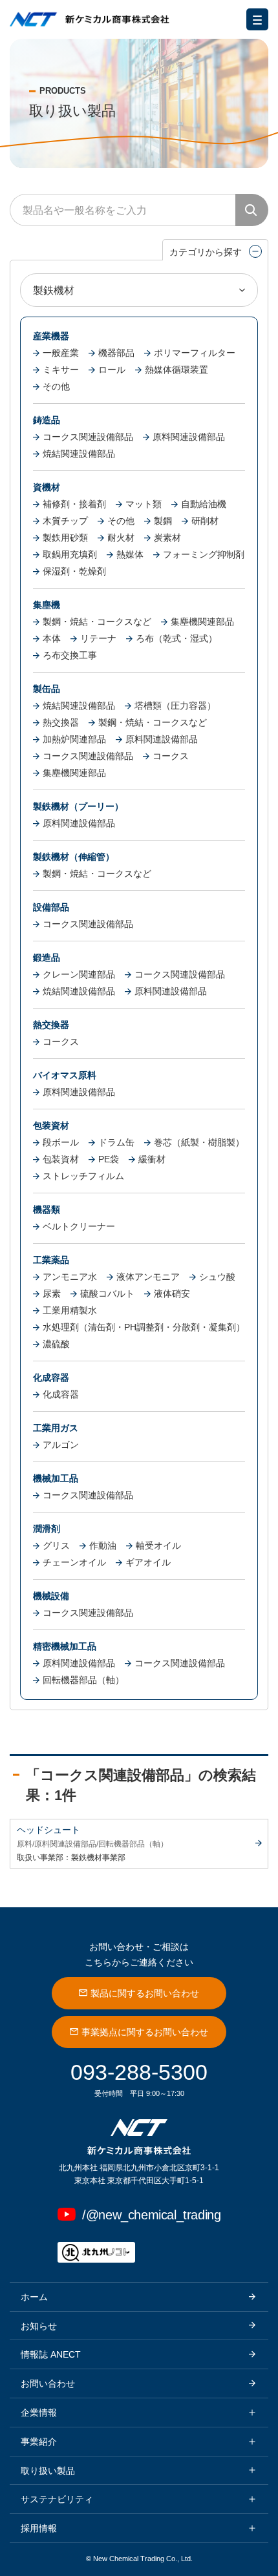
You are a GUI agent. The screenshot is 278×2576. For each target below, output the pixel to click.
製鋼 (163, 521)
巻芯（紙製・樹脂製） (199, 1142)
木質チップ (65, 521)
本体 (52, 638)
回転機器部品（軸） (83, 1680)
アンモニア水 (70, 1277)
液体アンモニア (148, 1277)
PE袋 (109, 1159)
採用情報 (39, 2528)
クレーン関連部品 (79, 974)
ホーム (34, 2297)
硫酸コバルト (107, 1293)
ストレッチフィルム (83, 1176)
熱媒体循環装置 (176, 370)
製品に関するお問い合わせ (145, 1993)
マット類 (144, 504)
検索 (252, 210)
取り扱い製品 (48, 2471)
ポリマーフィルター (195, 353)
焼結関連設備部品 (79, 454)
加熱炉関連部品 (74, 739)
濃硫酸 (56, 1344)
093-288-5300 (139, 2072)
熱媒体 (130, 554)
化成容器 (61, 1394)
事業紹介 (39, 2442)
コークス (171, 756)
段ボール (61, 1142)
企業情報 (39, 2413)
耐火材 (121, 538)
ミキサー (61, 370)
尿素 (52, 1293)
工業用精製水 (70, 1310)
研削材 (205, 521)
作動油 (103, 1545)
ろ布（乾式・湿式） (176, 638)
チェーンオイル (74, 1562)
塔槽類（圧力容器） (175, 706)
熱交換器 (61, 722)
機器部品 (116, 353)
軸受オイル (158, 1545)
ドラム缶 (116, 1142)
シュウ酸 (217, 1277)
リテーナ (98, 638)
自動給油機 (204, 504)
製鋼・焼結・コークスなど (97, 622)
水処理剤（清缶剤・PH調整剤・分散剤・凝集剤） (144, 1327)
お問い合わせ (48, 2383)
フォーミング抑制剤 (204, 554)
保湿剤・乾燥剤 (74, 571)
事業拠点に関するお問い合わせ (145, 2032)
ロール (112, 370)
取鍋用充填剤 (70, 554)
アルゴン (61, 1445)
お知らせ (39, 2326)
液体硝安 (172, 1293)
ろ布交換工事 (70, 655)
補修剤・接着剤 (74, 504)
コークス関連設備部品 (88, 437)
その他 (56, 386)
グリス (56, 1545)
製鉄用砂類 (65, 538)
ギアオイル (148, 1562)
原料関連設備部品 (189, 437)
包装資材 (61, 1159)
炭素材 (167, 538)
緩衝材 (152, 1159)
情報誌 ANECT (51, 2354)
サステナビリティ (57, 2499)
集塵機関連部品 (202, 622)
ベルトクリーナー (79, 1226)
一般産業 (61, 353)
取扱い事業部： (44, 1858)
